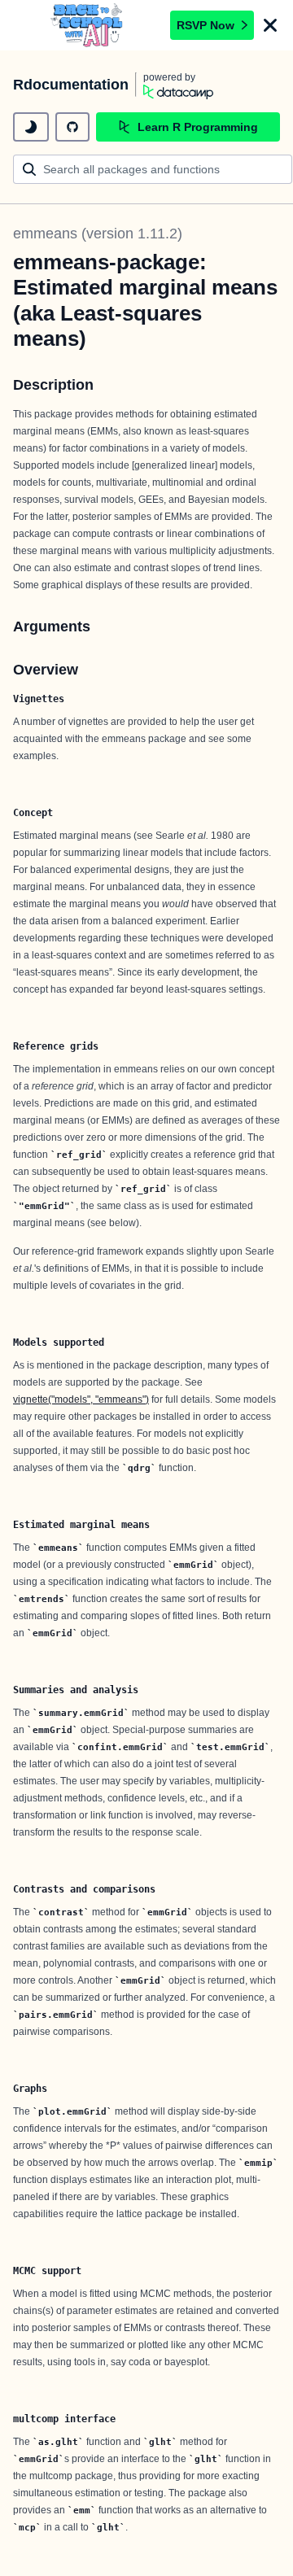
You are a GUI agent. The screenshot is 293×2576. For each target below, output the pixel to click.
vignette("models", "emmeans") (81, 1399)
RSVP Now (206, 25)
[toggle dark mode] (31, 127)
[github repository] (72, 127)
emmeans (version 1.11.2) (98, 234)
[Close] (270, 25)
